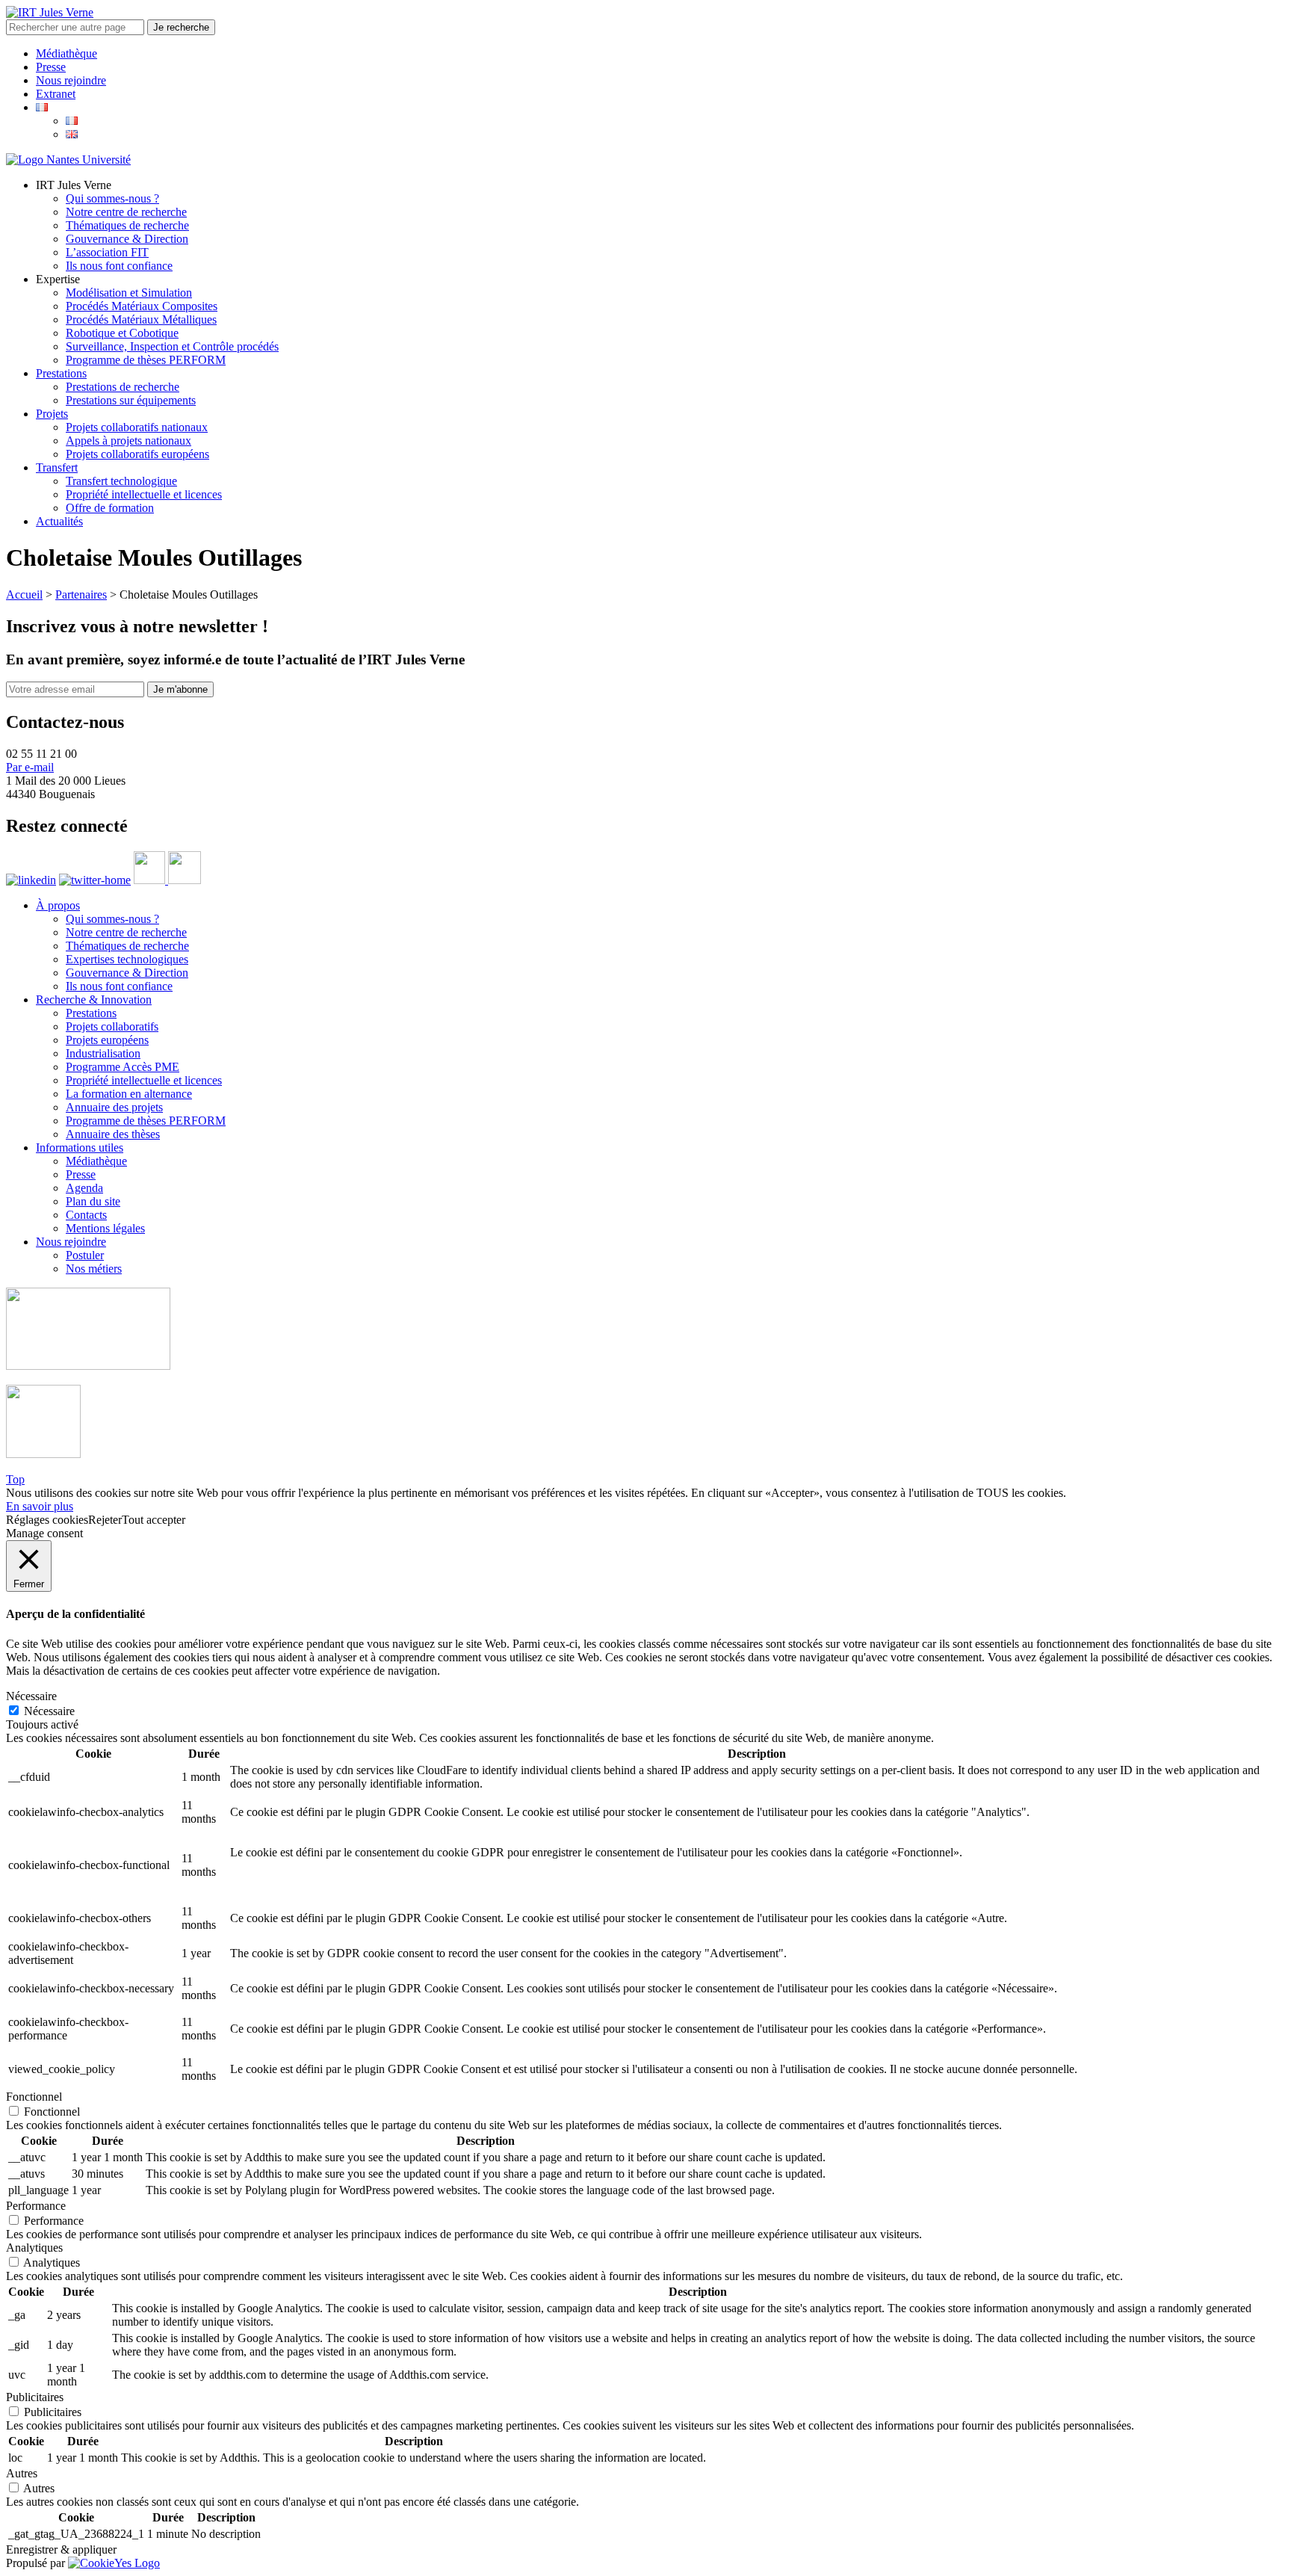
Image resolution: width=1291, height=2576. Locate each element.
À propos (58, 905)
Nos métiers (94, 1269)
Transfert (57, 467)
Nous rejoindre (71, 80)
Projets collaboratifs (112, 1026)
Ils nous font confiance (119, 266)
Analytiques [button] (34, 2248)
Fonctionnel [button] (34, 2097)
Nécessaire (49, 1711)
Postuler (85, 1255)
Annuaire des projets (114, 1107)
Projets (52, 414)
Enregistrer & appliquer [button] (61, 2549)
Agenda (84, 1188)
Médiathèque (66, 53)
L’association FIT (107, 252)
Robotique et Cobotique (122, 333)
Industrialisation (103, 1053)
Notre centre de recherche (126, 212)
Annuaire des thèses (113, 1134)
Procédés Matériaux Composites (142, 306)
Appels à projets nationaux (129, 441)
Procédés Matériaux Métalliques (141, 319)
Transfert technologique (121, 481)
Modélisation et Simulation (129, 293)
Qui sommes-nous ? (112, 198)
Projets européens (107, 1040)
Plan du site (93, 1201)
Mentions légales (105, 1228)
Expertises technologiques (127, 959)
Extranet (56, 94)
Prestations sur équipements (131, 400)
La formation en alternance (129, 1094)
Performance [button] (36, 2206)
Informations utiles (80, 1148)
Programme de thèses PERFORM (146, 360)
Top (15, 1479)
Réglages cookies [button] (47, 1520)
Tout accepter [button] (154, 1520)
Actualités (59, 521)
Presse (51, 67)
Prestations (61, 373)
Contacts (86, 1215)
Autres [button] (22, 2473)
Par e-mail (30, 767)
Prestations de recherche (123, 387)
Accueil (24, 594)
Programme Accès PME (123, 1067)
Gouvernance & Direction (127, 239)
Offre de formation (110, 508)
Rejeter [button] (105, 1520)
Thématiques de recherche (127, 225)
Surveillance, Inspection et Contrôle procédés (172, 346)
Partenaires (81, 594)
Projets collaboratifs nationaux (137, 427)
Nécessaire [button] (31, 1696)
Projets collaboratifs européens (137, 454)
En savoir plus (40, 1506)
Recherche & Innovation (94, 1000)
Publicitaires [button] (35, 2397)
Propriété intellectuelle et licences (144, 494)
